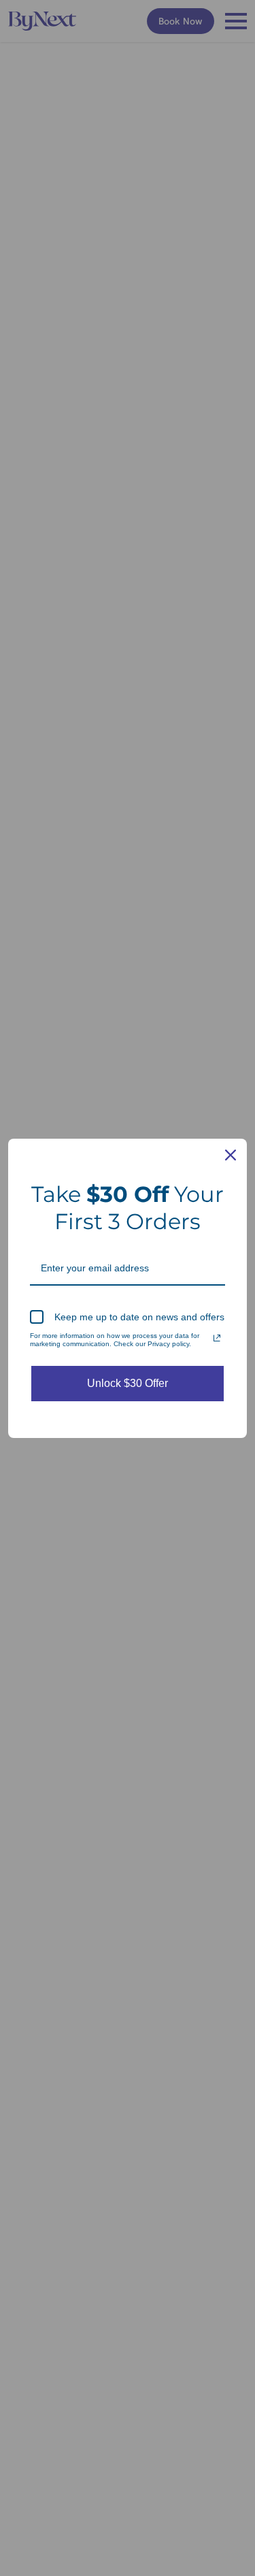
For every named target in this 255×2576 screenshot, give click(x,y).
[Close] (231, 1155)
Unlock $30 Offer (128, 1383)
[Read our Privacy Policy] (217, 1338)
